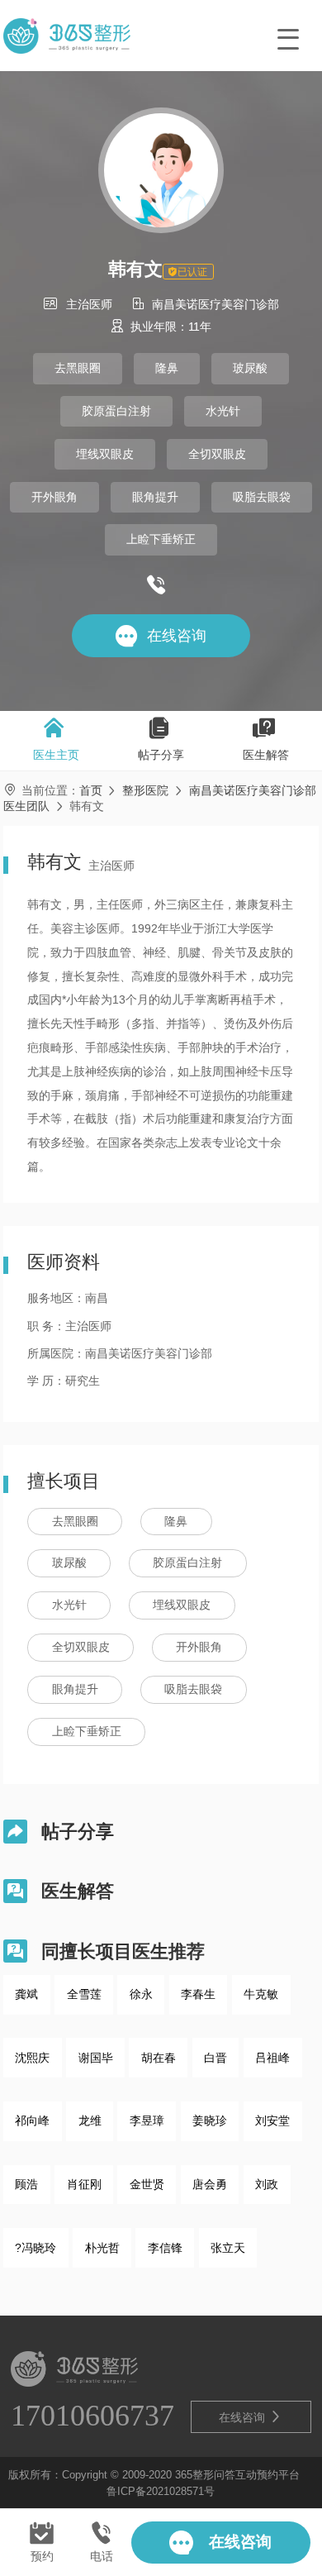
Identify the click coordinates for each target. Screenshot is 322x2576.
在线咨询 (250, 2417)
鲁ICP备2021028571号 (161, 2492)
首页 (91, 790)
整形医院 (145, 790)
